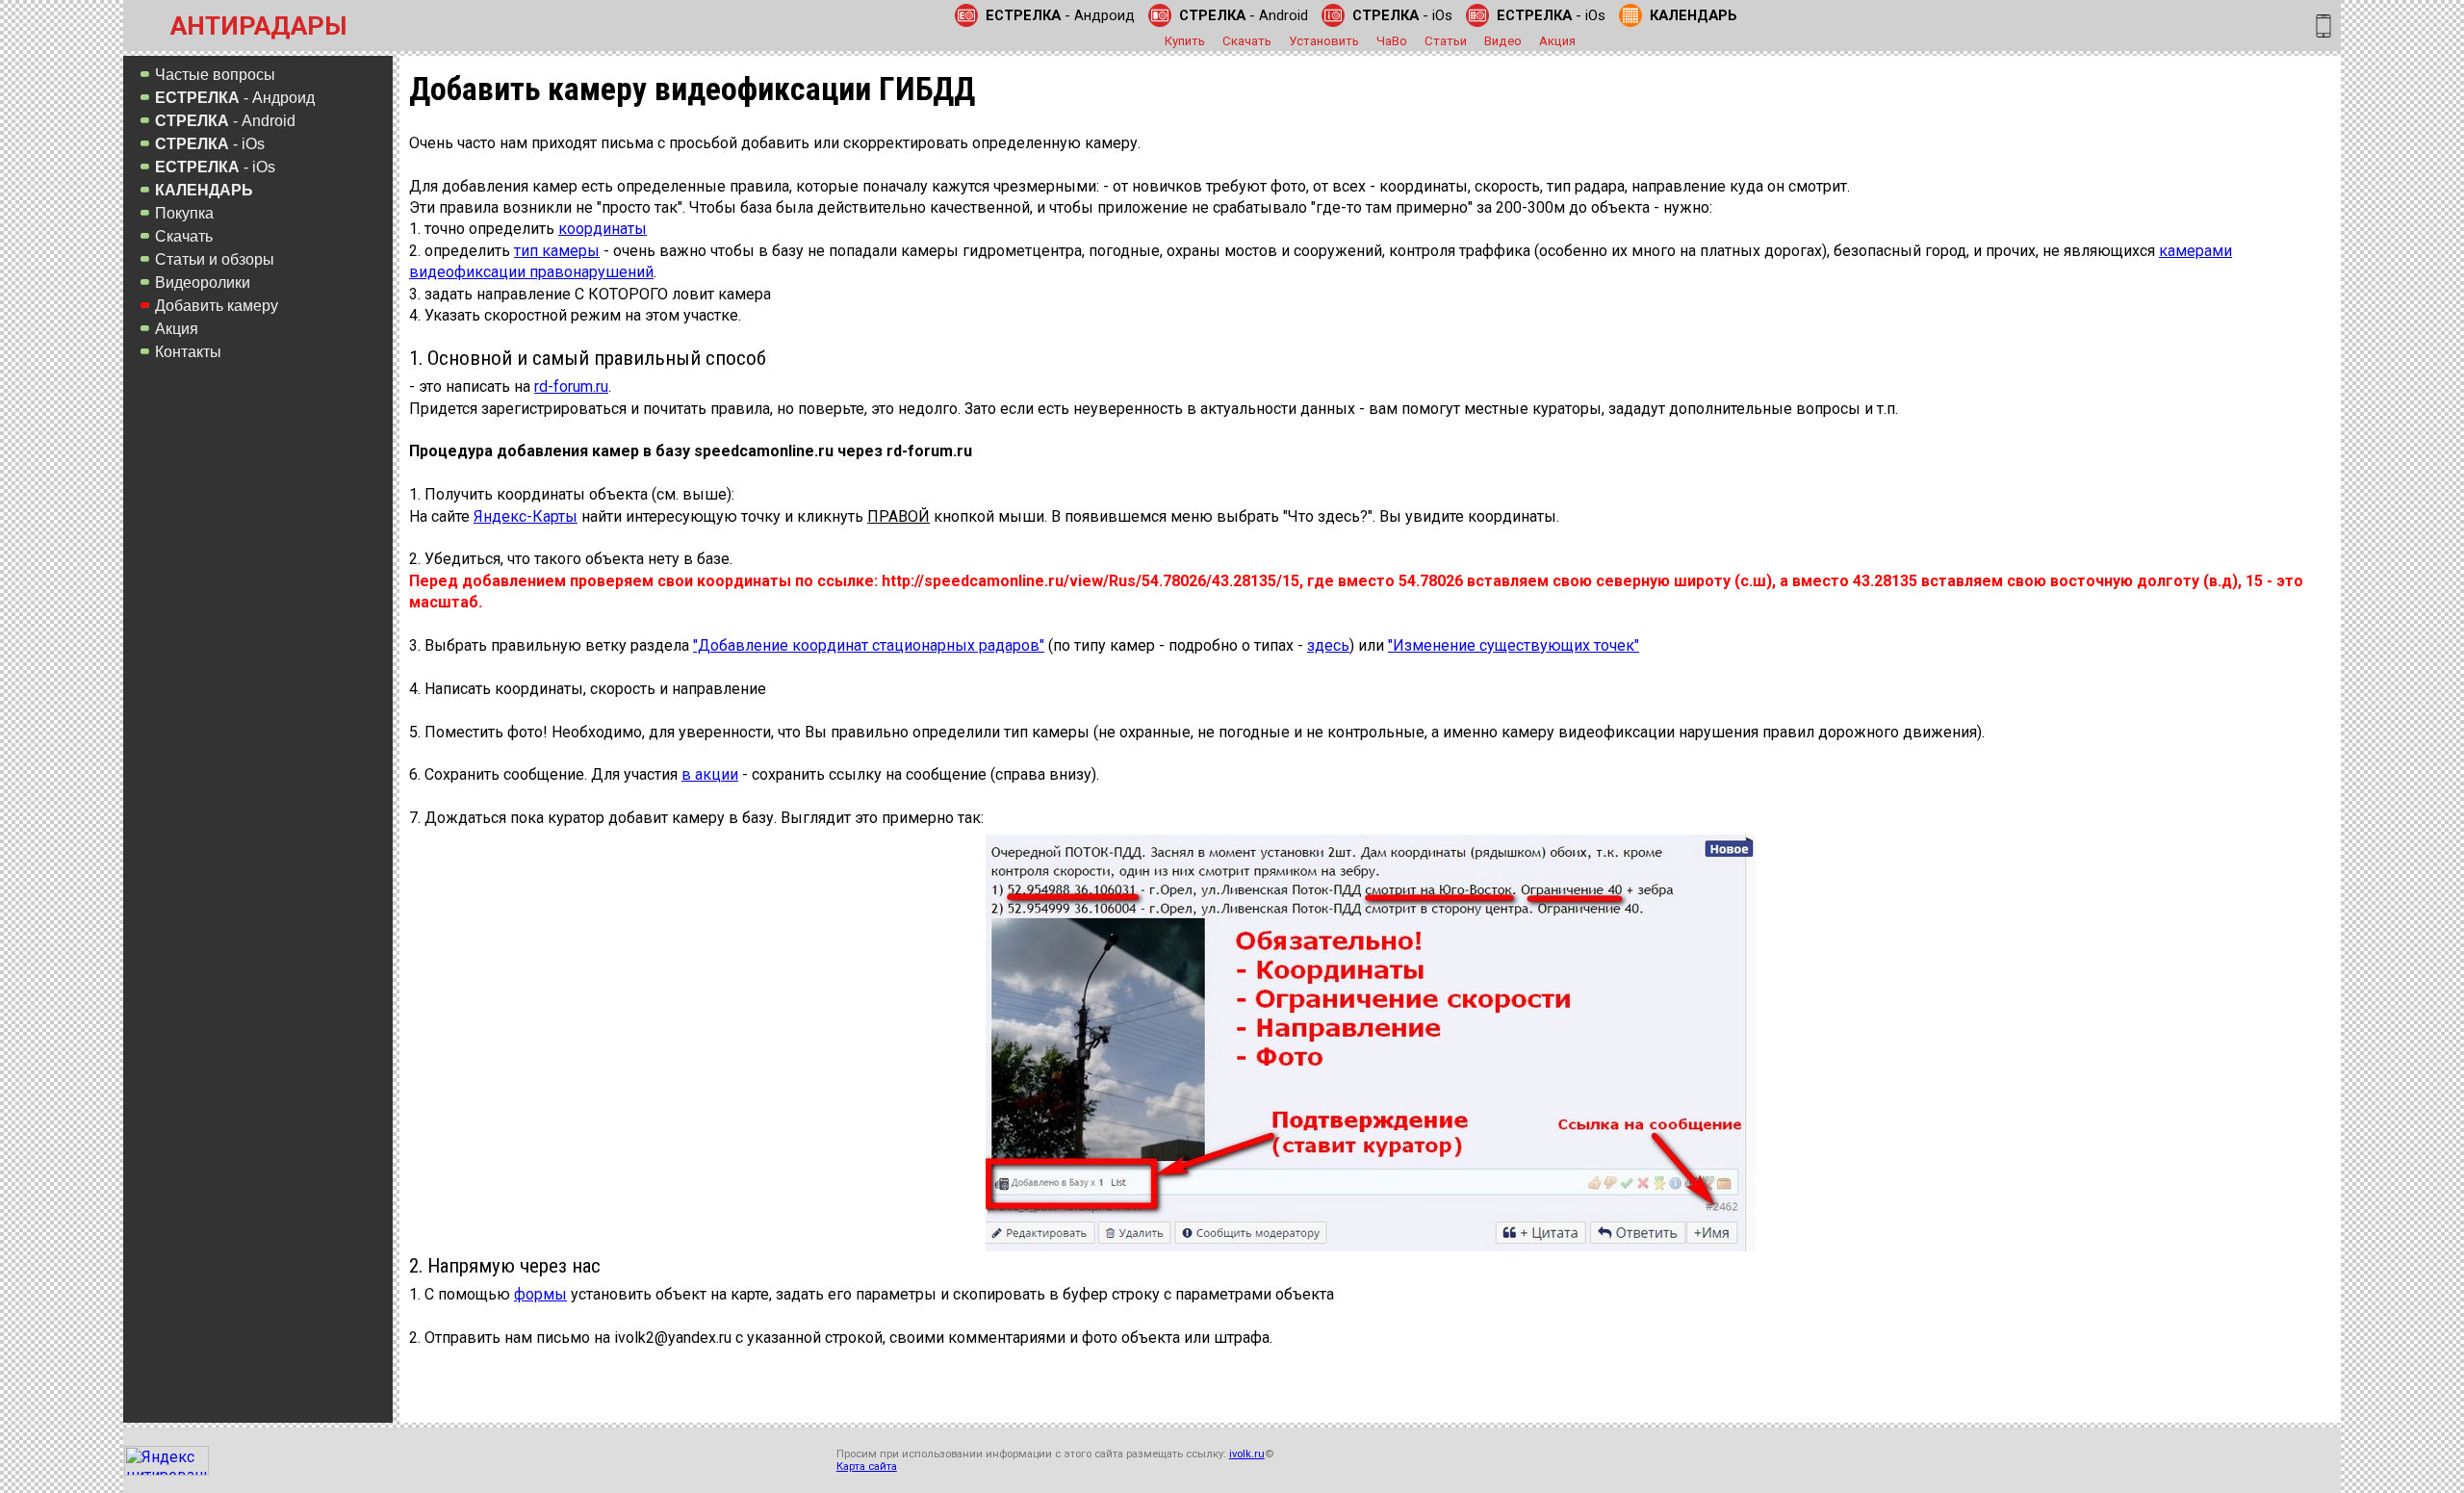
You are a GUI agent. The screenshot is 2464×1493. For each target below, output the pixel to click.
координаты (603, 229)
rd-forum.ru (571, 386)
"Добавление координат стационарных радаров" (869, 645)
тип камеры (557, 251)
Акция (1557, 41)
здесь (1328, 645)
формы (540, 1294)
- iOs (1402, 15)
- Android (1244, 15)
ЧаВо (1392, 41)
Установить (1324, 41)
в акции (710, 774)
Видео (1503, 41)
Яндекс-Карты (526, 516)
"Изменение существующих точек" (1514, 645)
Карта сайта (867, 1467)
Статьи (1446, 41)
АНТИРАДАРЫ (258, 26)
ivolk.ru (1247, 1454)
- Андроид (1060, 15)
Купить (1185, 41)
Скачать (1247, 41)
